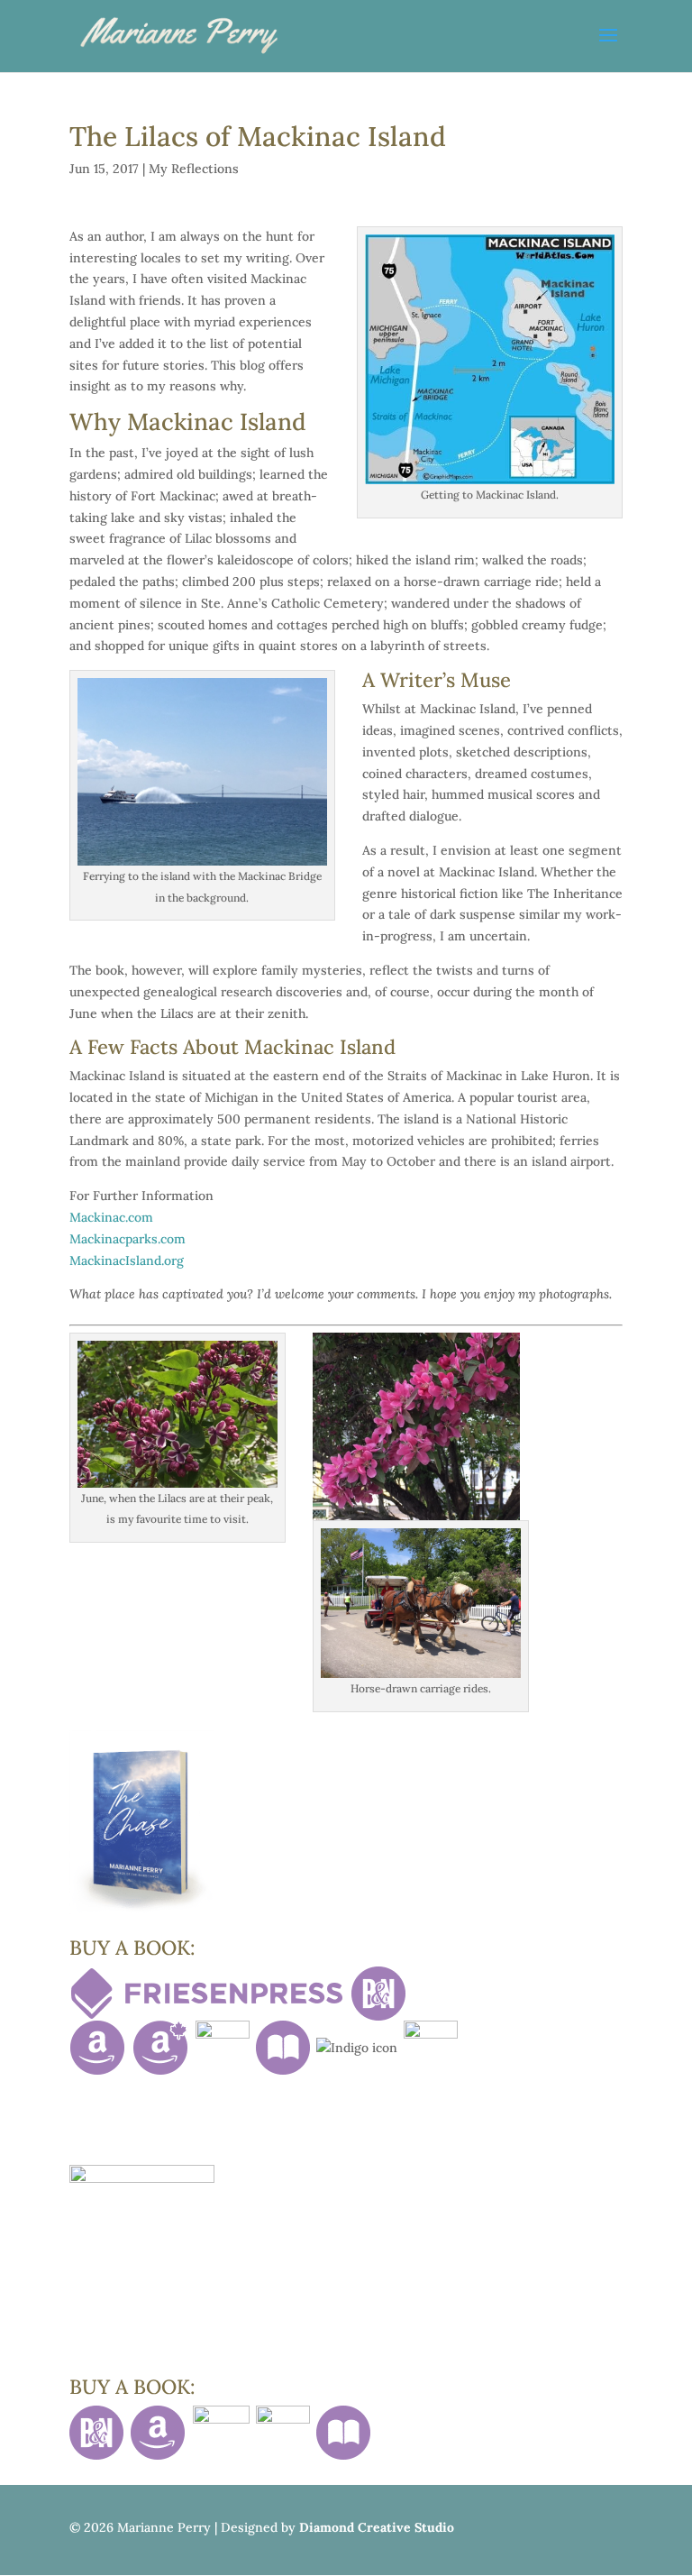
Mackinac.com (111, 1217)
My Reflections (194, 169)
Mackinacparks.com (127, 1239)
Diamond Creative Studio (377, 2527)
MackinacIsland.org (127, 1260)
